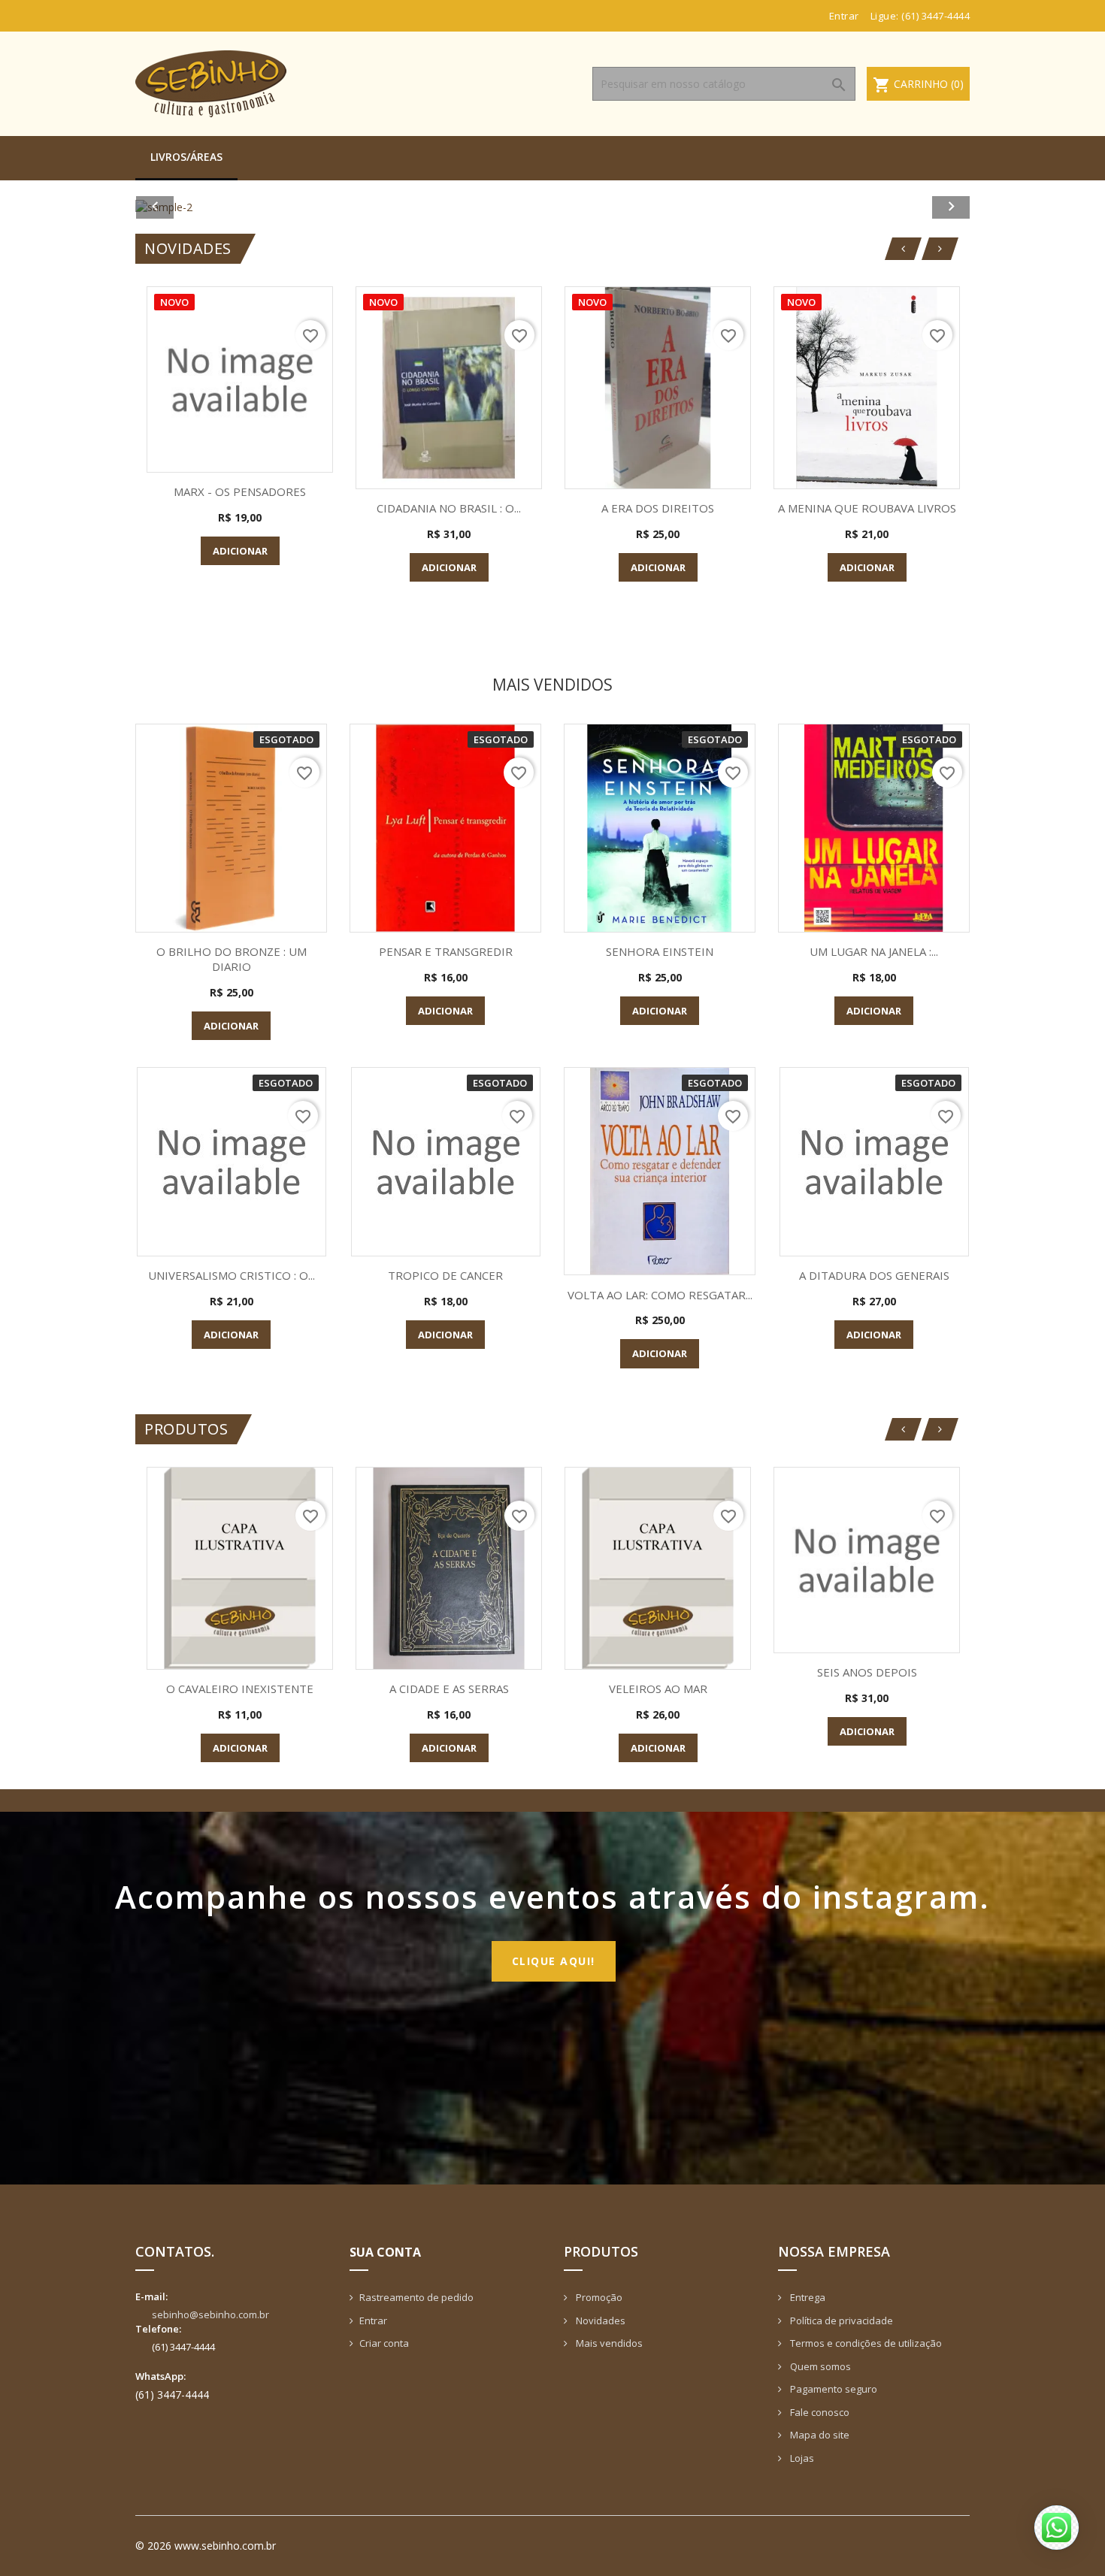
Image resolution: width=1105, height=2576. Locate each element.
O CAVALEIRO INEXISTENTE (240, 1689)
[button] (198, 207)
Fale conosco (819, 2412)
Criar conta (384, 2343)
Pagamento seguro (833, 2389)
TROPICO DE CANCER (445, 1275)
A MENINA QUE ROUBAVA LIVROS (867, 508)
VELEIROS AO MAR (658, 1689)
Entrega (807, 2297)
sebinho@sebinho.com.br (210, 2314)
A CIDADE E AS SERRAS (449, 1689)
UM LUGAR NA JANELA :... (874, 951)
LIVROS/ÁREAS (186, 157)
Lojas (801, 2458)
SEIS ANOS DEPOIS (867, 1672)
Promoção (598, 2297)
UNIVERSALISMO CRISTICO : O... (232, 1275)
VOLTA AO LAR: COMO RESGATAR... (660, 1295)
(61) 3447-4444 (935, 16)
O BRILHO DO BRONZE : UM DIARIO (232, 959)
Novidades (599, 2321)
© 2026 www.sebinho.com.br (206, 2546)
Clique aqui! (554, 1961)
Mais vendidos (608, 2343)
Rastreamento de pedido (416, 2297)
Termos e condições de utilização (865, 2343)
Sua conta (385, 2252)
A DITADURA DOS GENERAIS (874, 1275)
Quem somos (819, 2366)
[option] (552, 207)
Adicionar (240, 551)
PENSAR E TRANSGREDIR (446, 951)
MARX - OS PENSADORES (240, 491)
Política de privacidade (840, 2321)
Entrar (373, 2321)
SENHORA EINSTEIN (660, 951)
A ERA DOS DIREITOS (658, 508)
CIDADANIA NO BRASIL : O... (449, 508)
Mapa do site (819, 2435)
